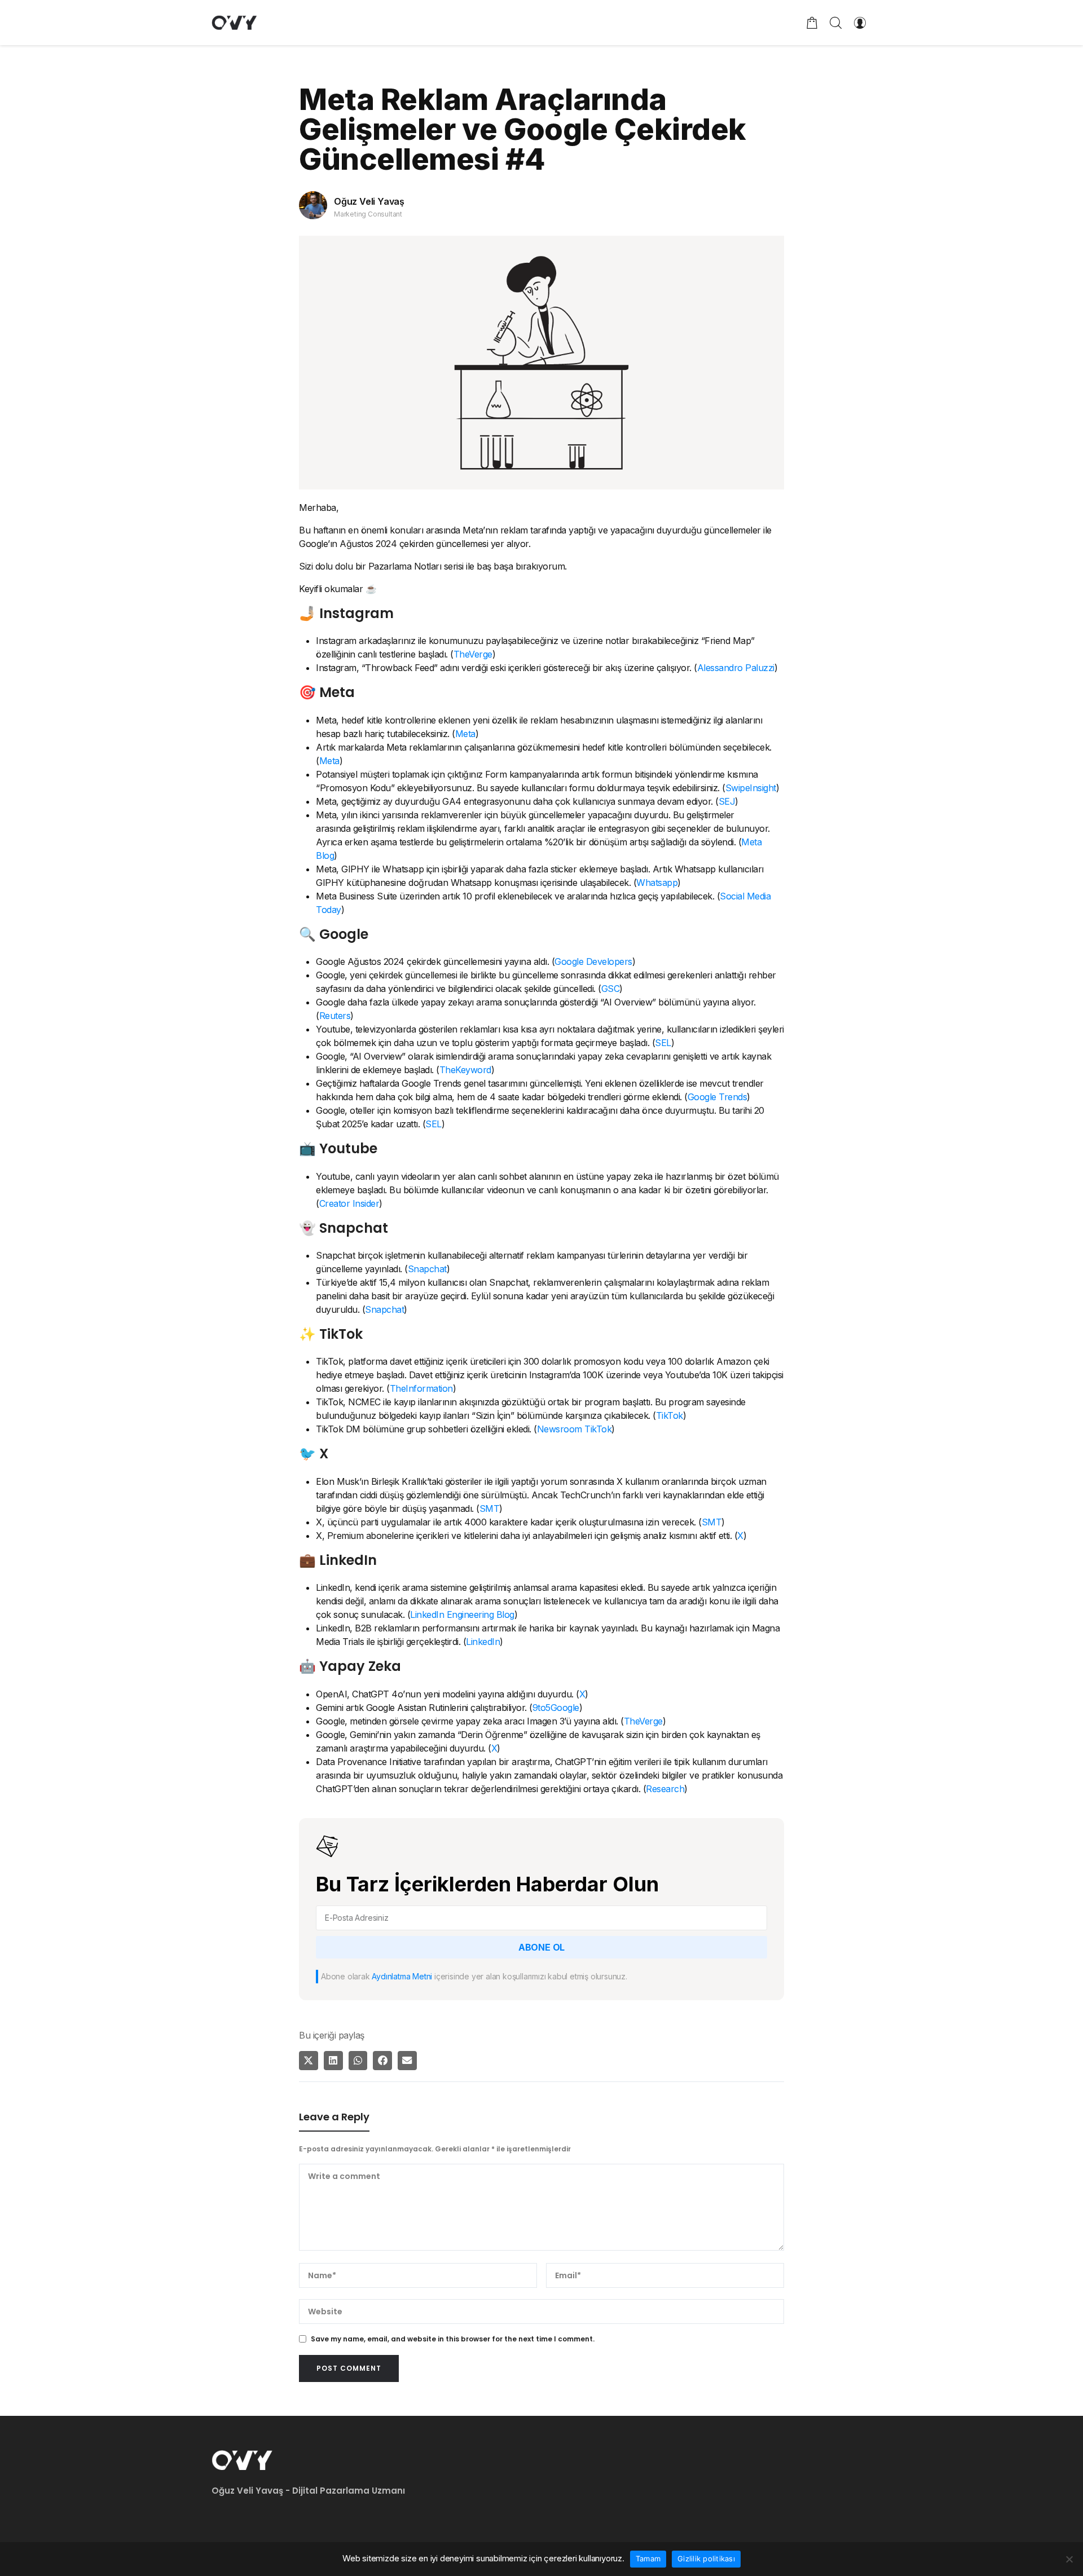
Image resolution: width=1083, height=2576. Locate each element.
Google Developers (593, 961)
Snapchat (427, 1269)
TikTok (670, 1415)
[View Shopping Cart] (812, 23)
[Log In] (860, 23)
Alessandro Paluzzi (736, 668)
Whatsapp (657, 883)
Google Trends (717, 1097)
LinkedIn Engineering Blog (462, 1615)
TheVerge (473, 654)
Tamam (648, 2559)
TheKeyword (465, 1070)
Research (665, 1789)
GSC (611, 989)
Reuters (335, 1016)
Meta (465, 734)
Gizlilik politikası (706, 2559)
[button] (309, 2061)
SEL (663, 1043)
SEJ (727, 801)
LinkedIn (483, 1642)
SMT (490, 1508)
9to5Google (556, 1708)
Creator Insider (349, 1203)
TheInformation (421, 1388)
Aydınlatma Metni (402, 1976)
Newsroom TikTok (574, 1429)
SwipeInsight (751, 788)
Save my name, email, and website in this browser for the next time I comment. (453, 2339)
